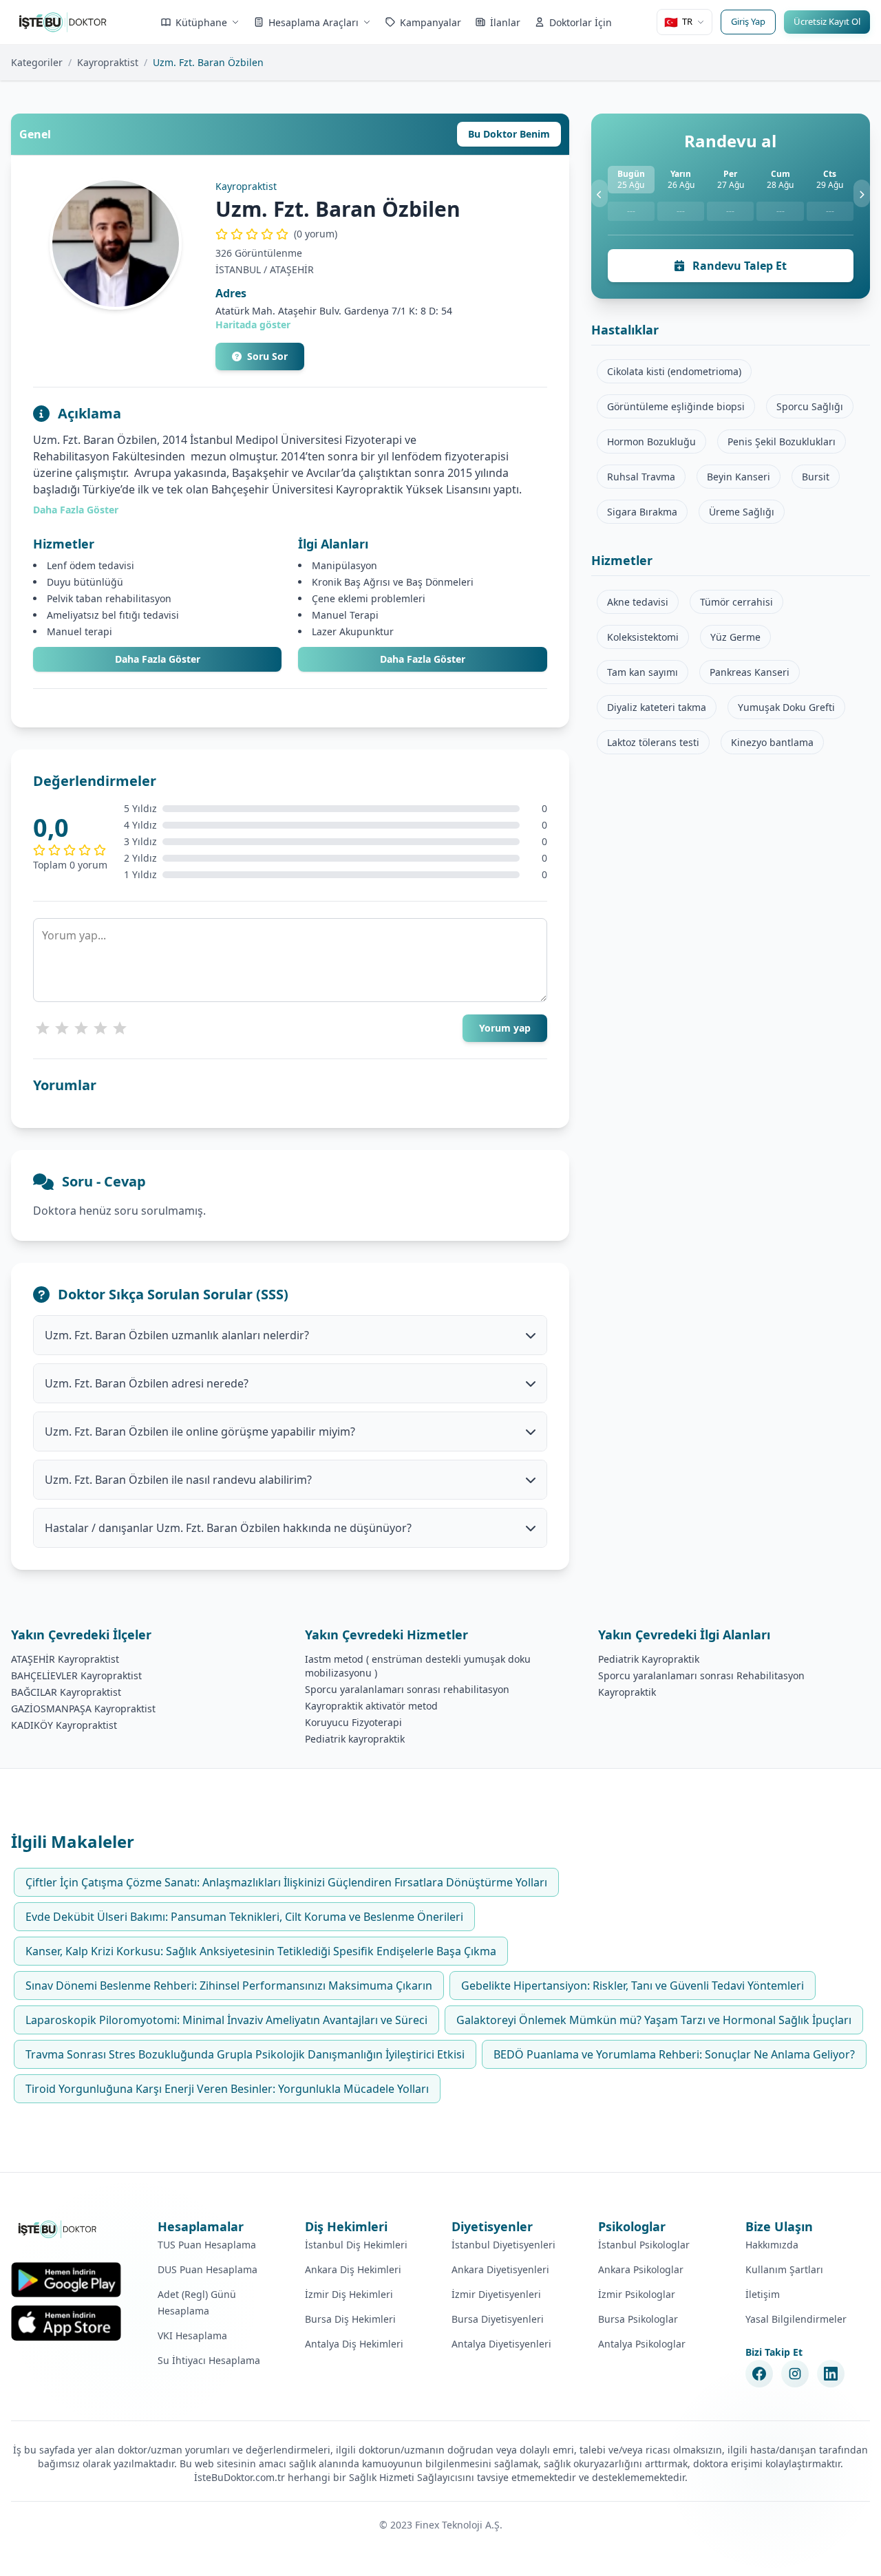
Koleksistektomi (643, 637)
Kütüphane (201, 22)
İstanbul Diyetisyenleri (503, 2245)
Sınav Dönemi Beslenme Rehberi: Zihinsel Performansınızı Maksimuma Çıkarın (229, 1986)
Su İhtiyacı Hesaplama (209, 2360)
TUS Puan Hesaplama (207, 2245)
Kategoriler (37, 62)
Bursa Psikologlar (638, 2319)
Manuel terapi (79, 631)
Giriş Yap (748, 21)
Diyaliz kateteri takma (657, 707)
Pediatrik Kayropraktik (649, 1659)
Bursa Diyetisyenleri (498, 2319)
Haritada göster (253, 324)
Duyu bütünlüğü (85, 582)
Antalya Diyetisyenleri (501, 2344)
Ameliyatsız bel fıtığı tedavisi (113, 615)
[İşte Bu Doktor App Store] (66, 2323)
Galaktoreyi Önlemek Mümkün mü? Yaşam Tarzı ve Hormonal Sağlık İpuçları (654, 2020)
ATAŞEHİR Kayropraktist (65, 1659)
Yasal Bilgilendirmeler (796, 2319)
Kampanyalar (431, 22)
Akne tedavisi (638, 602)
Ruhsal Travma (641, 477)
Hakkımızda (772, 2245)
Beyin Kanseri (739, 477)
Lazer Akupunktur (353, 631)
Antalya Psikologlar (642, 2344)
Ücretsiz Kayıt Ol (827, 21)
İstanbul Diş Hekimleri (356, 2245)
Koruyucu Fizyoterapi (353, 1722)
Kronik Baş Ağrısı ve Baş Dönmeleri (393, 582)
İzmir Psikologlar (637, 2294)
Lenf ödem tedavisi (91, 565)
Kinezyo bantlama (772, 742)
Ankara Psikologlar (641, 2269)
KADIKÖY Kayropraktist (64, 1725)
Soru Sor (267, 356)
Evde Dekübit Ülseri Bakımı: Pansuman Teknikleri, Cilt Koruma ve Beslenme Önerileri (244, 1917)
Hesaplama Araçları (314, 22)
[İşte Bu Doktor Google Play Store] (66, 2280)
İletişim (763, 2294)
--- (631, 211)
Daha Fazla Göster (76, 510)
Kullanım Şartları (784, 2269)
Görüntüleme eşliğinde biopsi (676, 406)
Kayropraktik (627, 1692)
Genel (35, 134)
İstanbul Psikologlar (644, 2245)
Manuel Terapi (345, 615)
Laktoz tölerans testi (653, 742)
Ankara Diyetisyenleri (500, 2269)
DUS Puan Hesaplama (208, 2269)
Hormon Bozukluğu (651, 441)
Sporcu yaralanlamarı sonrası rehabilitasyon (407, 1689)
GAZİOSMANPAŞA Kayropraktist (83, 1709)
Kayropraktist (108, 62)
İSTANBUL (238, 269)
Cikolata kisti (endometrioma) (674, 371)
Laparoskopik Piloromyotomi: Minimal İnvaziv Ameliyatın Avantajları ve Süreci (226, 2020)
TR (678, 22)
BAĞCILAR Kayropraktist (66, 1692)
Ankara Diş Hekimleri (353, 2269)
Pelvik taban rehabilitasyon (109, 598)
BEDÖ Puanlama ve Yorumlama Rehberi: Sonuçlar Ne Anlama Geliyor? (674, 2054)
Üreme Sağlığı (742, 512)
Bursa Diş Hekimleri (350, 2319)
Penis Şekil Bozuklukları (782, 441)
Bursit (816, 477)
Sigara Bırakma (642, 512)
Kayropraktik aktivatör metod (371, 1706)
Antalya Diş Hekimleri (354, 2344)
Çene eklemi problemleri (369, 598)
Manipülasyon (344, 565)
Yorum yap (505, 1028)
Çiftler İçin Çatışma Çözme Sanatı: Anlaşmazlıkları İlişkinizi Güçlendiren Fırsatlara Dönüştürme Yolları (286, 1882)
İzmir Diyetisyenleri (496, 2294)
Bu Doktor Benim (509, 134)
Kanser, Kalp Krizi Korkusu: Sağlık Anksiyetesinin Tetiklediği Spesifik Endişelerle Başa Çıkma (261, 1951)
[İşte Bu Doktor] (58, 2229)
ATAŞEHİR (292, 269)
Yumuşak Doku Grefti (786, 707)
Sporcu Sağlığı (810, 406)
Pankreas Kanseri (750, 672)
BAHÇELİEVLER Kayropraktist (76, 1675)
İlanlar (505, 22)
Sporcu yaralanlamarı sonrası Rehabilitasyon (701, 1675)
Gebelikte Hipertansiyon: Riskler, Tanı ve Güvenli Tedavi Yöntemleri (633, 1986)
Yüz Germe (735, 637)
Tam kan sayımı (643, 672)
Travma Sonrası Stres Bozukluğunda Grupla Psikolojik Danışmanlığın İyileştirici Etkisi (245, 2054)
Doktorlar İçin (581, 22)
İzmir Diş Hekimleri (349, 2294)
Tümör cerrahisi (736, 602)
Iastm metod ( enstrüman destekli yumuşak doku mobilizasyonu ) (418, 1666)
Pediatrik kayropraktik (355, 1739)
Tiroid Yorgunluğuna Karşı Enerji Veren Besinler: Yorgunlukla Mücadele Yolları (227, 2089)
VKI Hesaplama (192, 2335)
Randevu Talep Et (738, 266)
